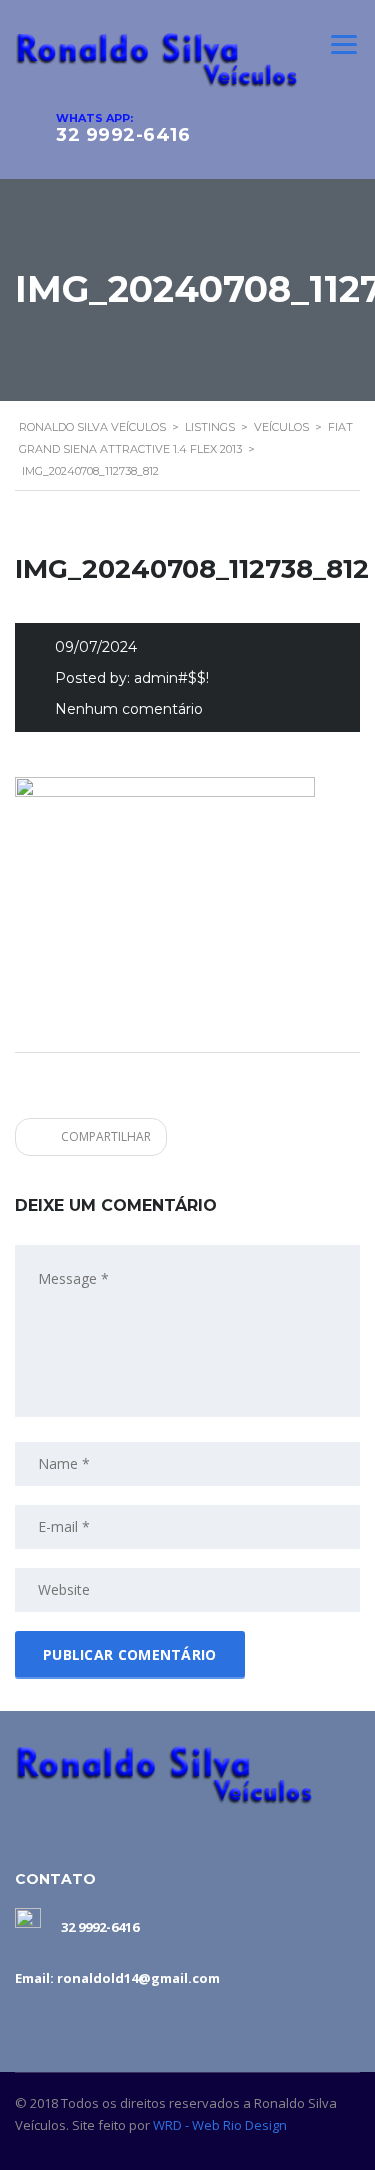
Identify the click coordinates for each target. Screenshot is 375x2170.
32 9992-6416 (123, 135)
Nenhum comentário (129, 709)
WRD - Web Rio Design (220, 2125)
